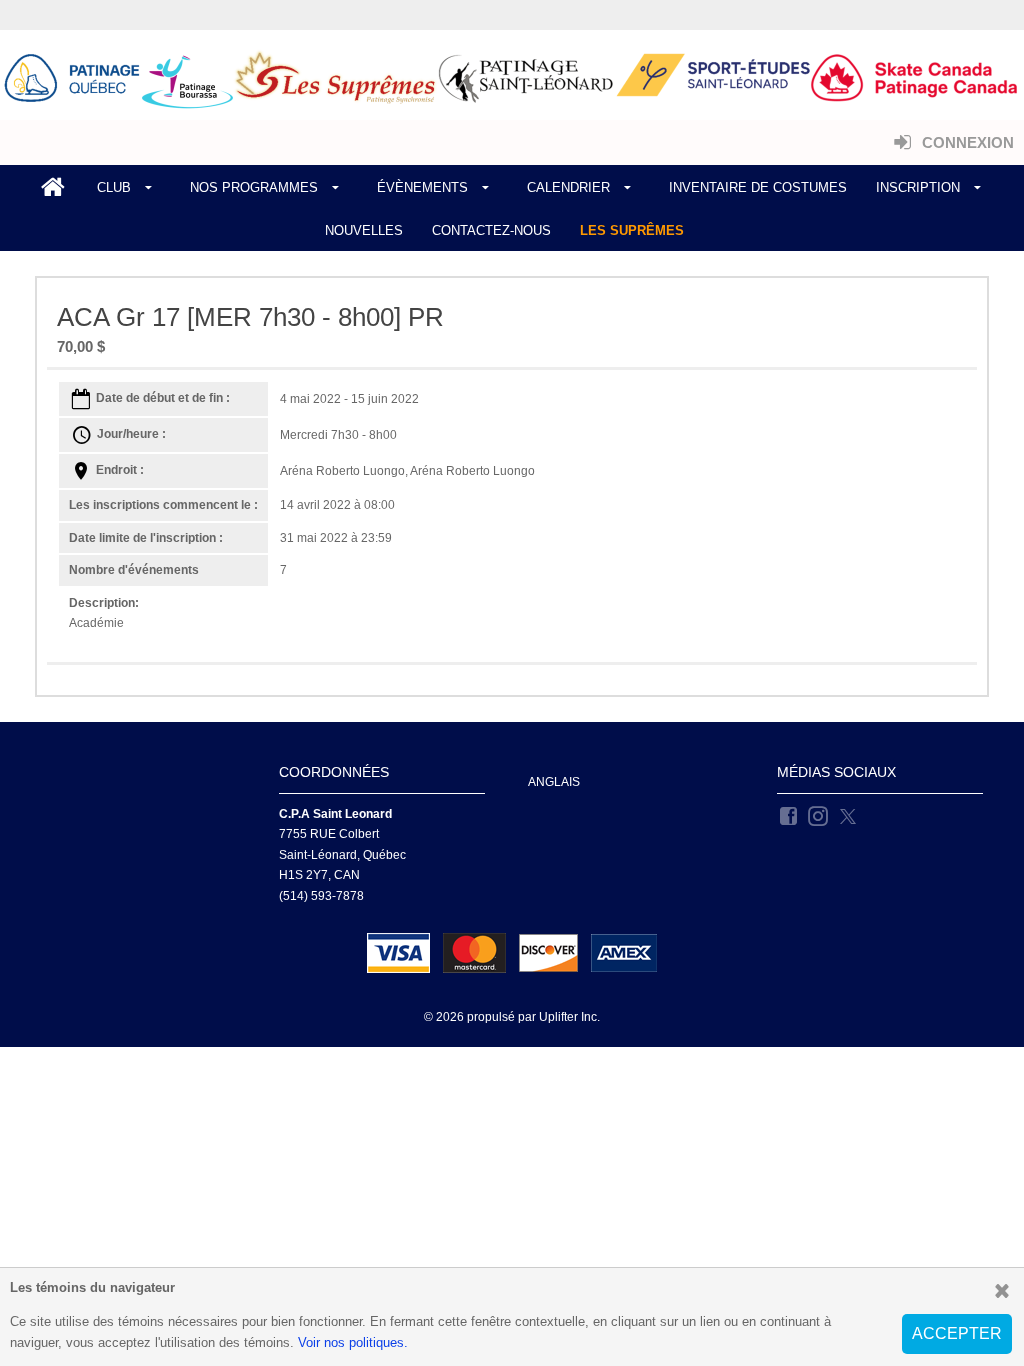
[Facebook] (790, 815)
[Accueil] (53, 188)
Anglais (554, 782)
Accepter (957, 1333)
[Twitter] (849, 815)
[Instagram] (819, 815)
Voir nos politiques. (353, 1342)
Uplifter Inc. (569, 1017)
